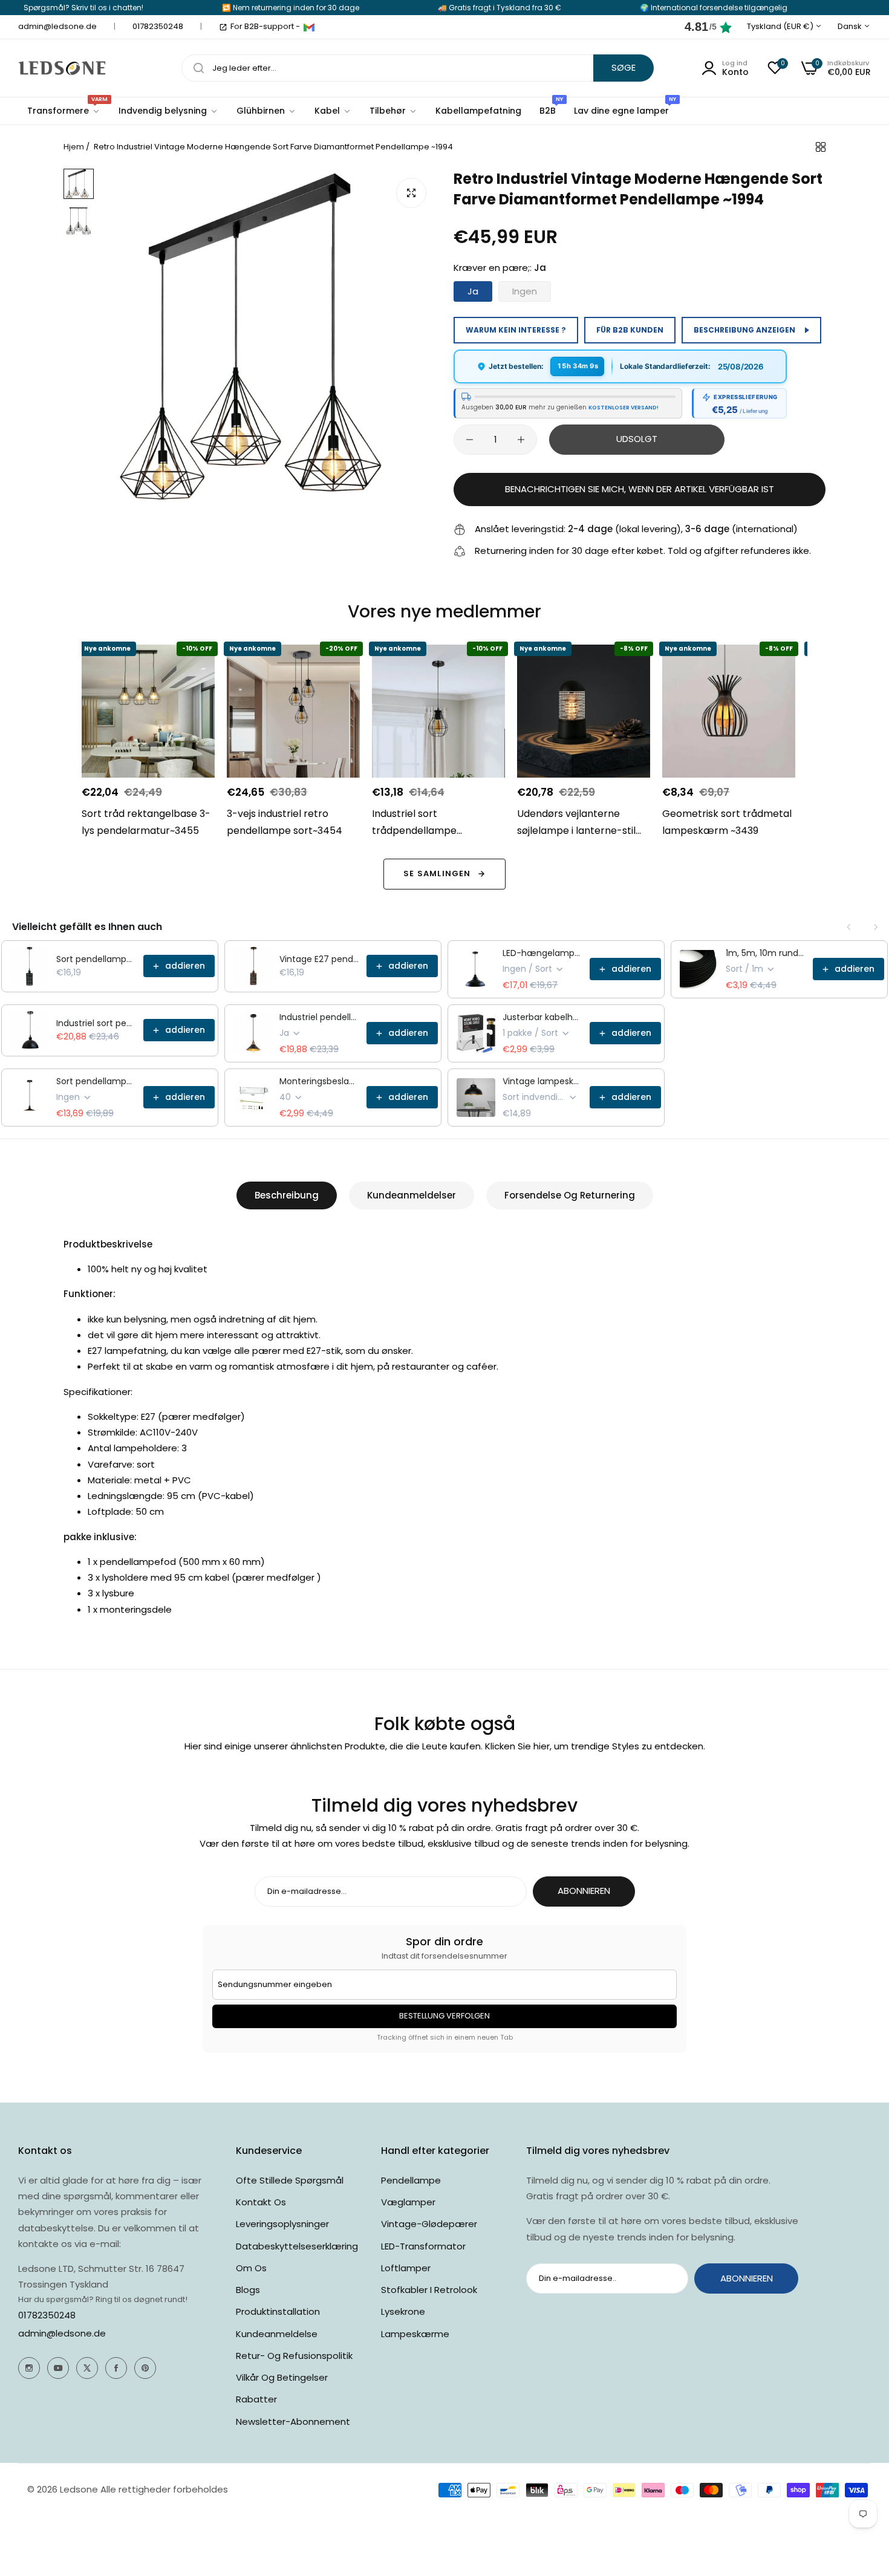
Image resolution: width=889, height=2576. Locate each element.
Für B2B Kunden (630, 330)
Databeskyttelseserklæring (297, 2246)
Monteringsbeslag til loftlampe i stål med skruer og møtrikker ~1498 (319, 1081)
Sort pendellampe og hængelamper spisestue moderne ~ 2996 (96, 1081)
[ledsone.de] (62, 68)
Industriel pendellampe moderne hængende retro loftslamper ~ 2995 (319, 1017)
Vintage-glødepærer (429, 2224)
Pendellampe (411, 2180)
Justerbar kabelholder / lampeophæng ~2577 (542, 1017)
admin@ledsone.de (62, 2333)
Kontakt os (261, 2202)
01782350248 (47, 2315)
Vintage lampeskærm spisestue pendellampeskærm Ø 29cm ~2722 (542, 1081)
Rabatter (256, 2399)
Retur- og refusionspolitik (294, 2356)
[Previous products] (849, 927)
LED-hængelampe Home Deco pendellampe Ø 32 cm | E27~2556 (542, 953)
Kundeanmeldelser (412, 1195)
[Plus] (521, 440)
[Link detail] (29, 2368)
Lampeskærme (415, 2334)
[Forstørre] (411, 193)
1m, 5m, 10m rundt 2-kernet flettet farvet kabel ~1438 (766, 953)
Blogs (248, 2290)
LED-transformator (423, 2246)
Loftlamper (406, 2268)
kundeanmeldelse (277, 2334)
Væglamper (408, 2202)
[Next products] (876, 927)
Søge (624, 67)
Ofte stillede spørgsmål (290, 2180)
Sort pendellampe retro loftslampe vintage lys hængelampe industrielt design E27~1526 (96, 959)
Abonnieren (584, 1891)
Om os (251, 2268)
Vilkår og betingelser (282, 2377)
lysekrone (403, 2311)
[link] (168, 111)
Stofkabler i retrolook (429, 2290)
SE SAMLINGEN (437, 873)
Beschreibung (287, 1195)
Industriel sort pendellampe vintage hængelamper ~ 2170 (96, 1023)
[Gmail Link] (309, 27)
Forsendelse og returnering (570, 1195)
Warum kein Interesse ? (516, 330)
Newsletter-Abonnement (293, 2422)
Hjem (74, 147)
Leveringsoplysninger (282, 2224)
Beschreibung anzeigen (744, 330)
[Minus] (470, 440)
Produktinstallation (278, 2311)
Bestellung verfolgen (444, 2016)
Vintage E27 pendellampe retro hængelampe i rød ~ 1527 (319, 959)
